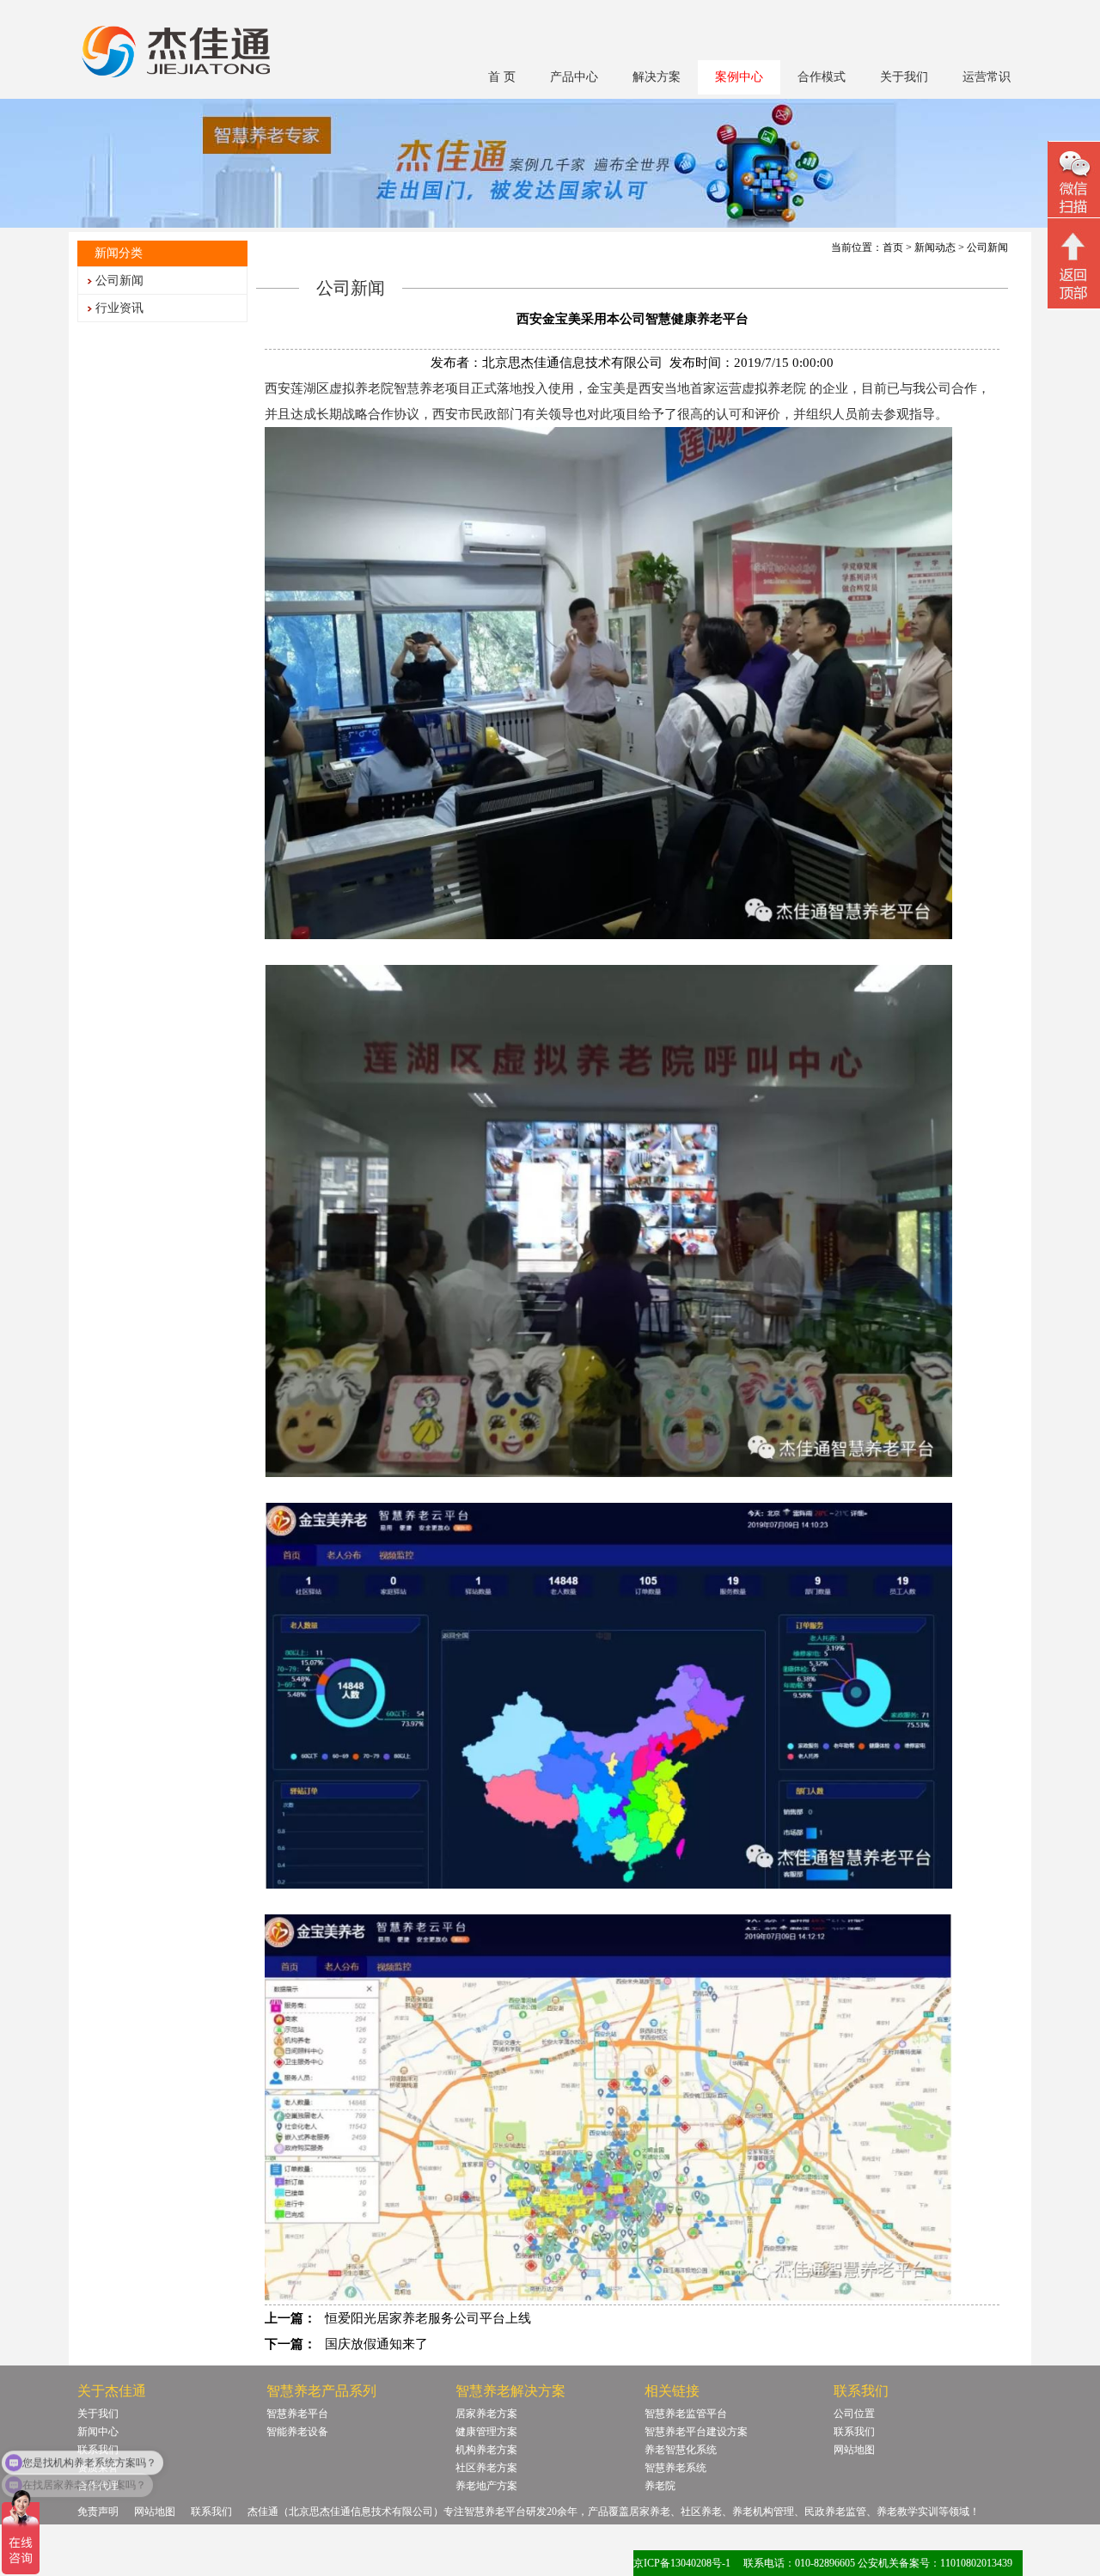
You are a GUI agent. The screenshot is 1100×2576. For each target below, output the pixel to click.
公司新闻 (119, 281)
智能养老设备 (297, 2432)
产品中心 (574, 77)
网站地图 (854, 2450)
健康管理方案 (486, 2432)
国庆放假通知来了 (376, 2344)
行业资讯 (119, 308)
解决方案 (657, 77)
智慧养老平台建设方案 (696, 2432)
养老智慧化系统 (681, 2450)
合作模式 (822, 77)
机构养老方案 (486, 2450)
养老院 (660, 2486)
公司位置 (854, 2414)
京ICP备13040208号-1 (682, 2563)
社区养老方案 (486, 2468)
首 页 (502, 77)
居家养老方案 (486, 2414)
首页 (893, 247)
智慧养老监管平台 (686, 2414)
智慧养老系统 (675, 2468)
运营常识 (987, 77)
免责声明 (98, 2512)
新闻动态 (935, 247)
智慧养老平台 (297, 2414)
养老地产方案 (486, 2486)
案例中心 (739, 77)
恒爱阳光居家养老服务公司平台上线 (428, 2318)
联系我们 (854, 2432)
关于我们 (904, 77)
